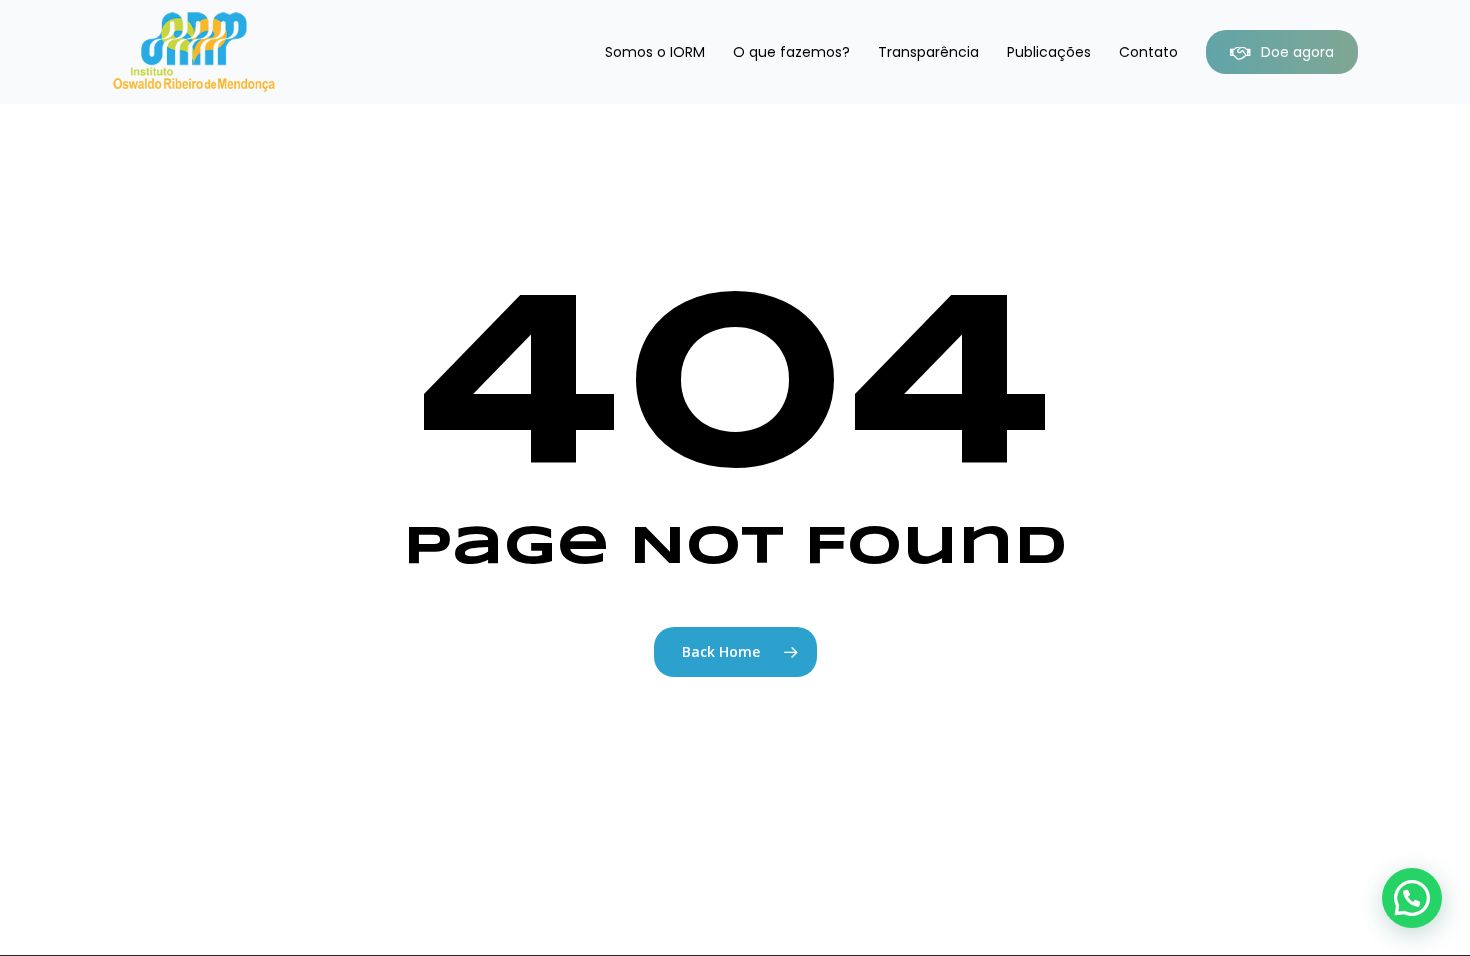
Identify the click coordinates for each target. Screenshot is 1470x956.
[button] (1412, 898)
